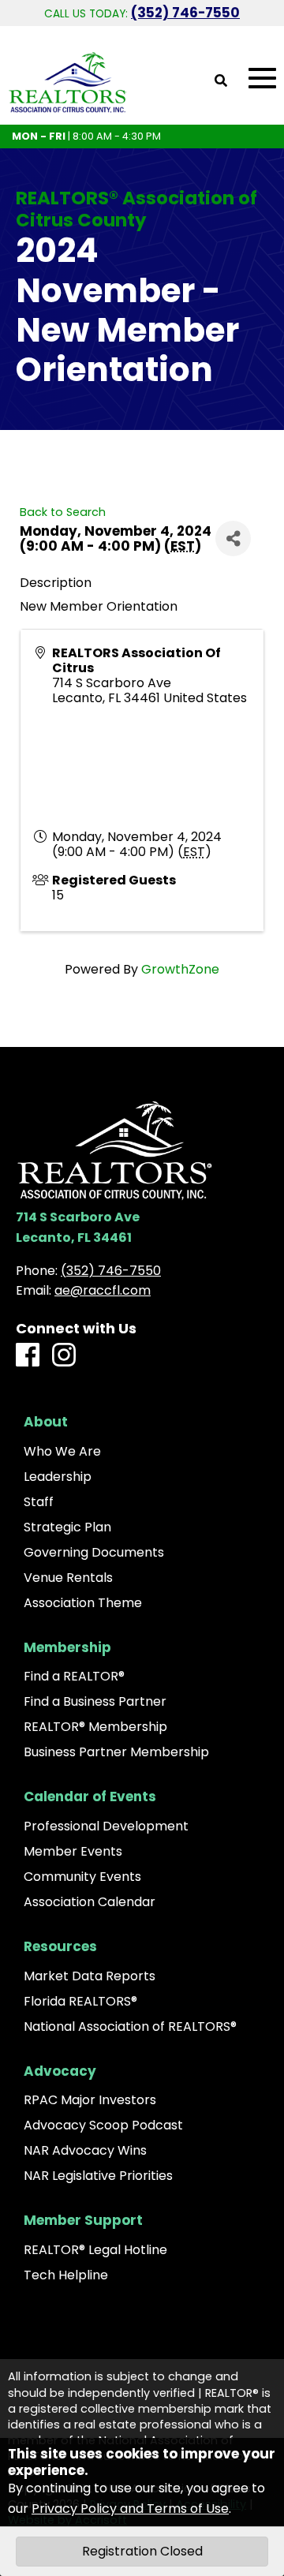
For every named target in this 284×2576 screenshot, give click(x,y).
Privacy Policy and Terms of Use (130, 2509)
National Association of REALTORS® (130, 2027)
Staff (39, 1502)
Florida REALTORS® (80, 2002)
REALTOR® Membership (95, 1727)
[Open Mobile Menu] (262, 79)
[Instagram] (64, 1356)
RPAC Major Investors (90, 2100)
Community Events (82, 1877)
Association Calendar (90, 1902)
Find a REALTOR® (74, 1677)
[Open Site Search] (221, 82)
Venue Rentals (68, 1578)
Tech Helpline (66, 2275)
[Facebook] (28, 1356)
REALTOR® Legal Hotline (95, 2250)
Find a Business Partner (95, 1702)
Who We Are (62, 1452)
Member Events (73, 1852)
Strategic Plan (67, 1527)
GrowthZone (180, 969)
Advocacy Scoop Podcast (103, 2125)
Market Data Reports (90, 1976)
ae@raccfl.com (103, 1290)
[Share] (233, 538)
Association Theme (83, 1603)
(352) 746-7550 (185, 13)
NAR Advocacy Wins (85, 2151)
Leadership (58, 1477)
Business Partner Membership (116, 1752)
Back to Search (63, 512)
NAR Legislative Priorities (98, 2176)
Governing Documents (94, 1553)
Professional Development (106, 1826)
